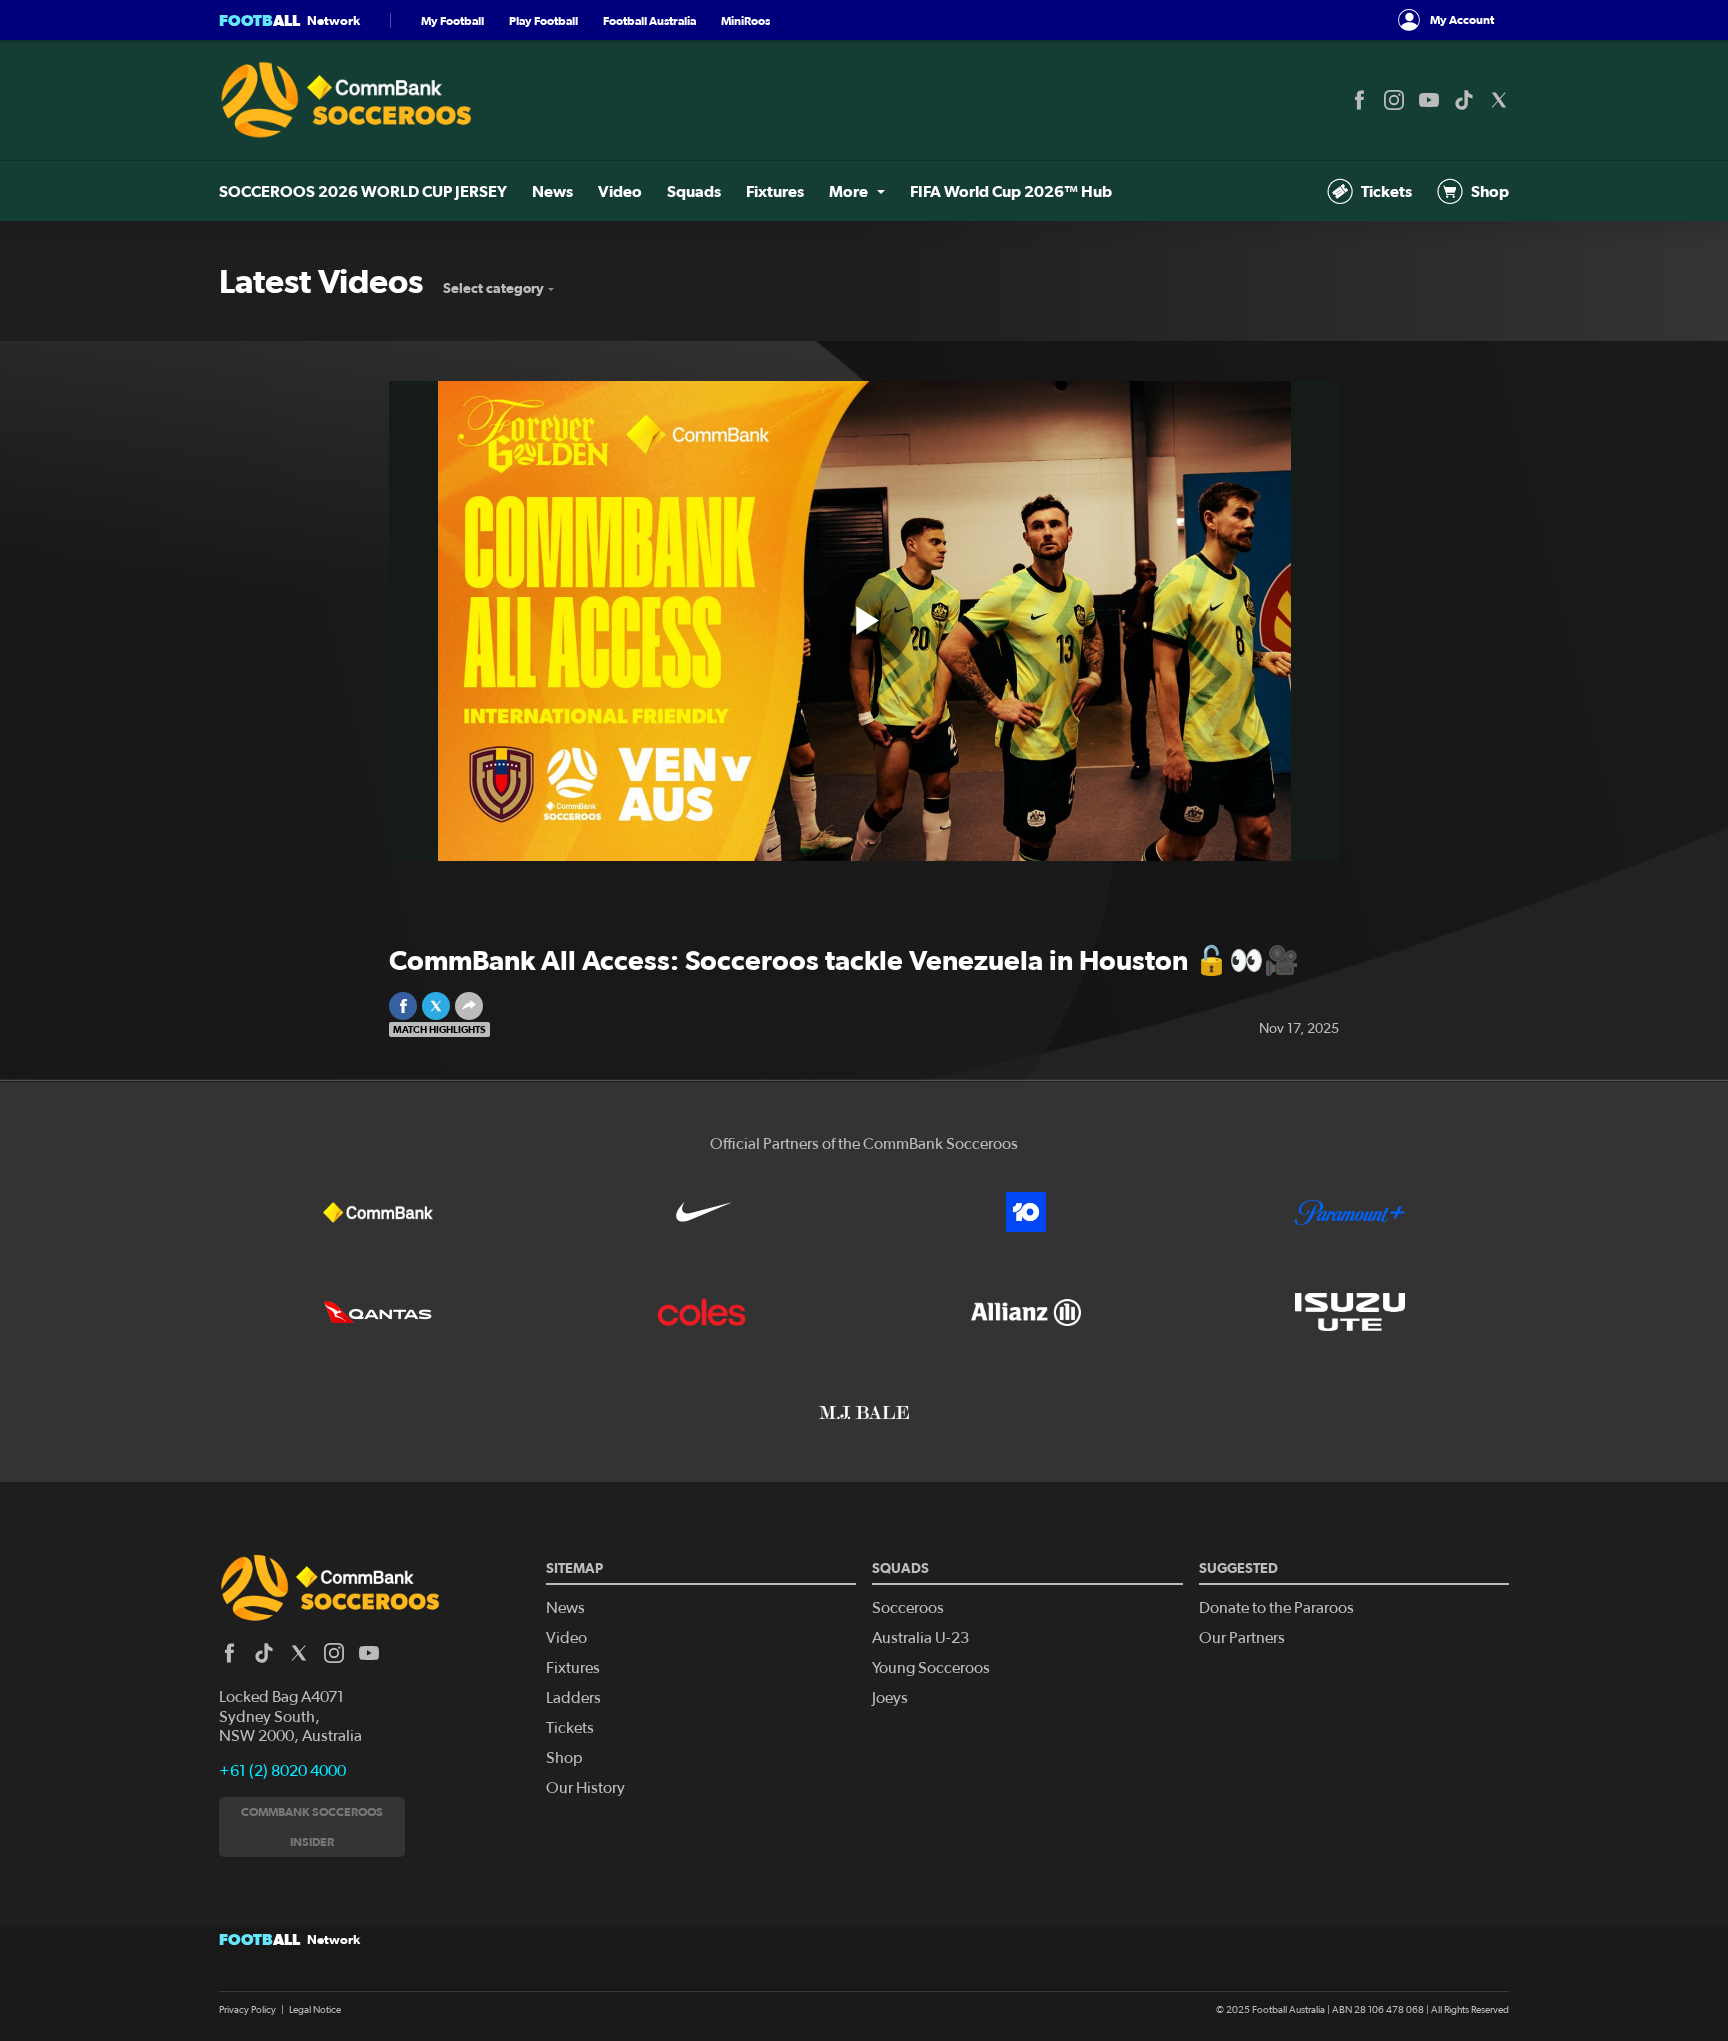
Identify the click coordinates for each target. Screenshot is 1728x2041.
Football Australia (649, 20)
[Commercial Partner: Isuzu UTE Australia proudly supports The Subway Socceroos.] (1350, 1312)
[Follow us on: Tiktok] (1464, 100)
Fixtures (775, 191)
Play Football (543, 20)
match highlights (439, 1029)
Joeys (890, 1698)
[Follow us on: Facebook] (1359, 100)
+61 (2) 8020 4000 (282, 1771)
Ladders (573, 1698)
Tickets (1386, 191)
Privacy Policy (247, 2010)
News (552, 191)
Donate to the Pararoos (1276, 1608)
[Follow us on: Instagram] (1394, 100)
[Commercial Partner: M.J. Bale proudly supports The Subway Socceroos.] (864, 1412)
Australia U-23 (920, 1638)
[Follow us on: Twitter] (1499, 100)
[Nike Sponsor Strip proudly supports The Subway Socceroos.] (702, 1212)
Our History (585, 1788)
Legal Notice (315, 2010)
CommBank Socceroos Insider (312, 1826)
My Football (452, 20)
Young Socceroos (931, 1668)
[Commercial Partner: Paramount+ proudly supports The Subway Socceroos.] (1350, 1212)
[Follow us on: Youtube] (1429, 100)
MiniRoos (745, 20)
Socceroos (908, 1608)
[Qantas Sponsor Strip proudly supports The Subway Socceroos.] (378, 1312)
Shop (1490, 191)
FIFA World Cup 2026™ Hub (1011, 191)
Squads (694, 191)
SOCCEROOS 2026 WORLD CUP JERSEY (363, 191)
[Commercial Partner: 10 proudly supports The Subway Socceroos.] (1026, 1212)
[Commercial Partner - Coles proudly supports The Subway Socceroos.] (702, 1312)
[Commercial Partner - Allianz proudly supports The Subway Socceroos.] (1026, 1312)
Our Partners (1242, 1638)
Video (620, 191)
